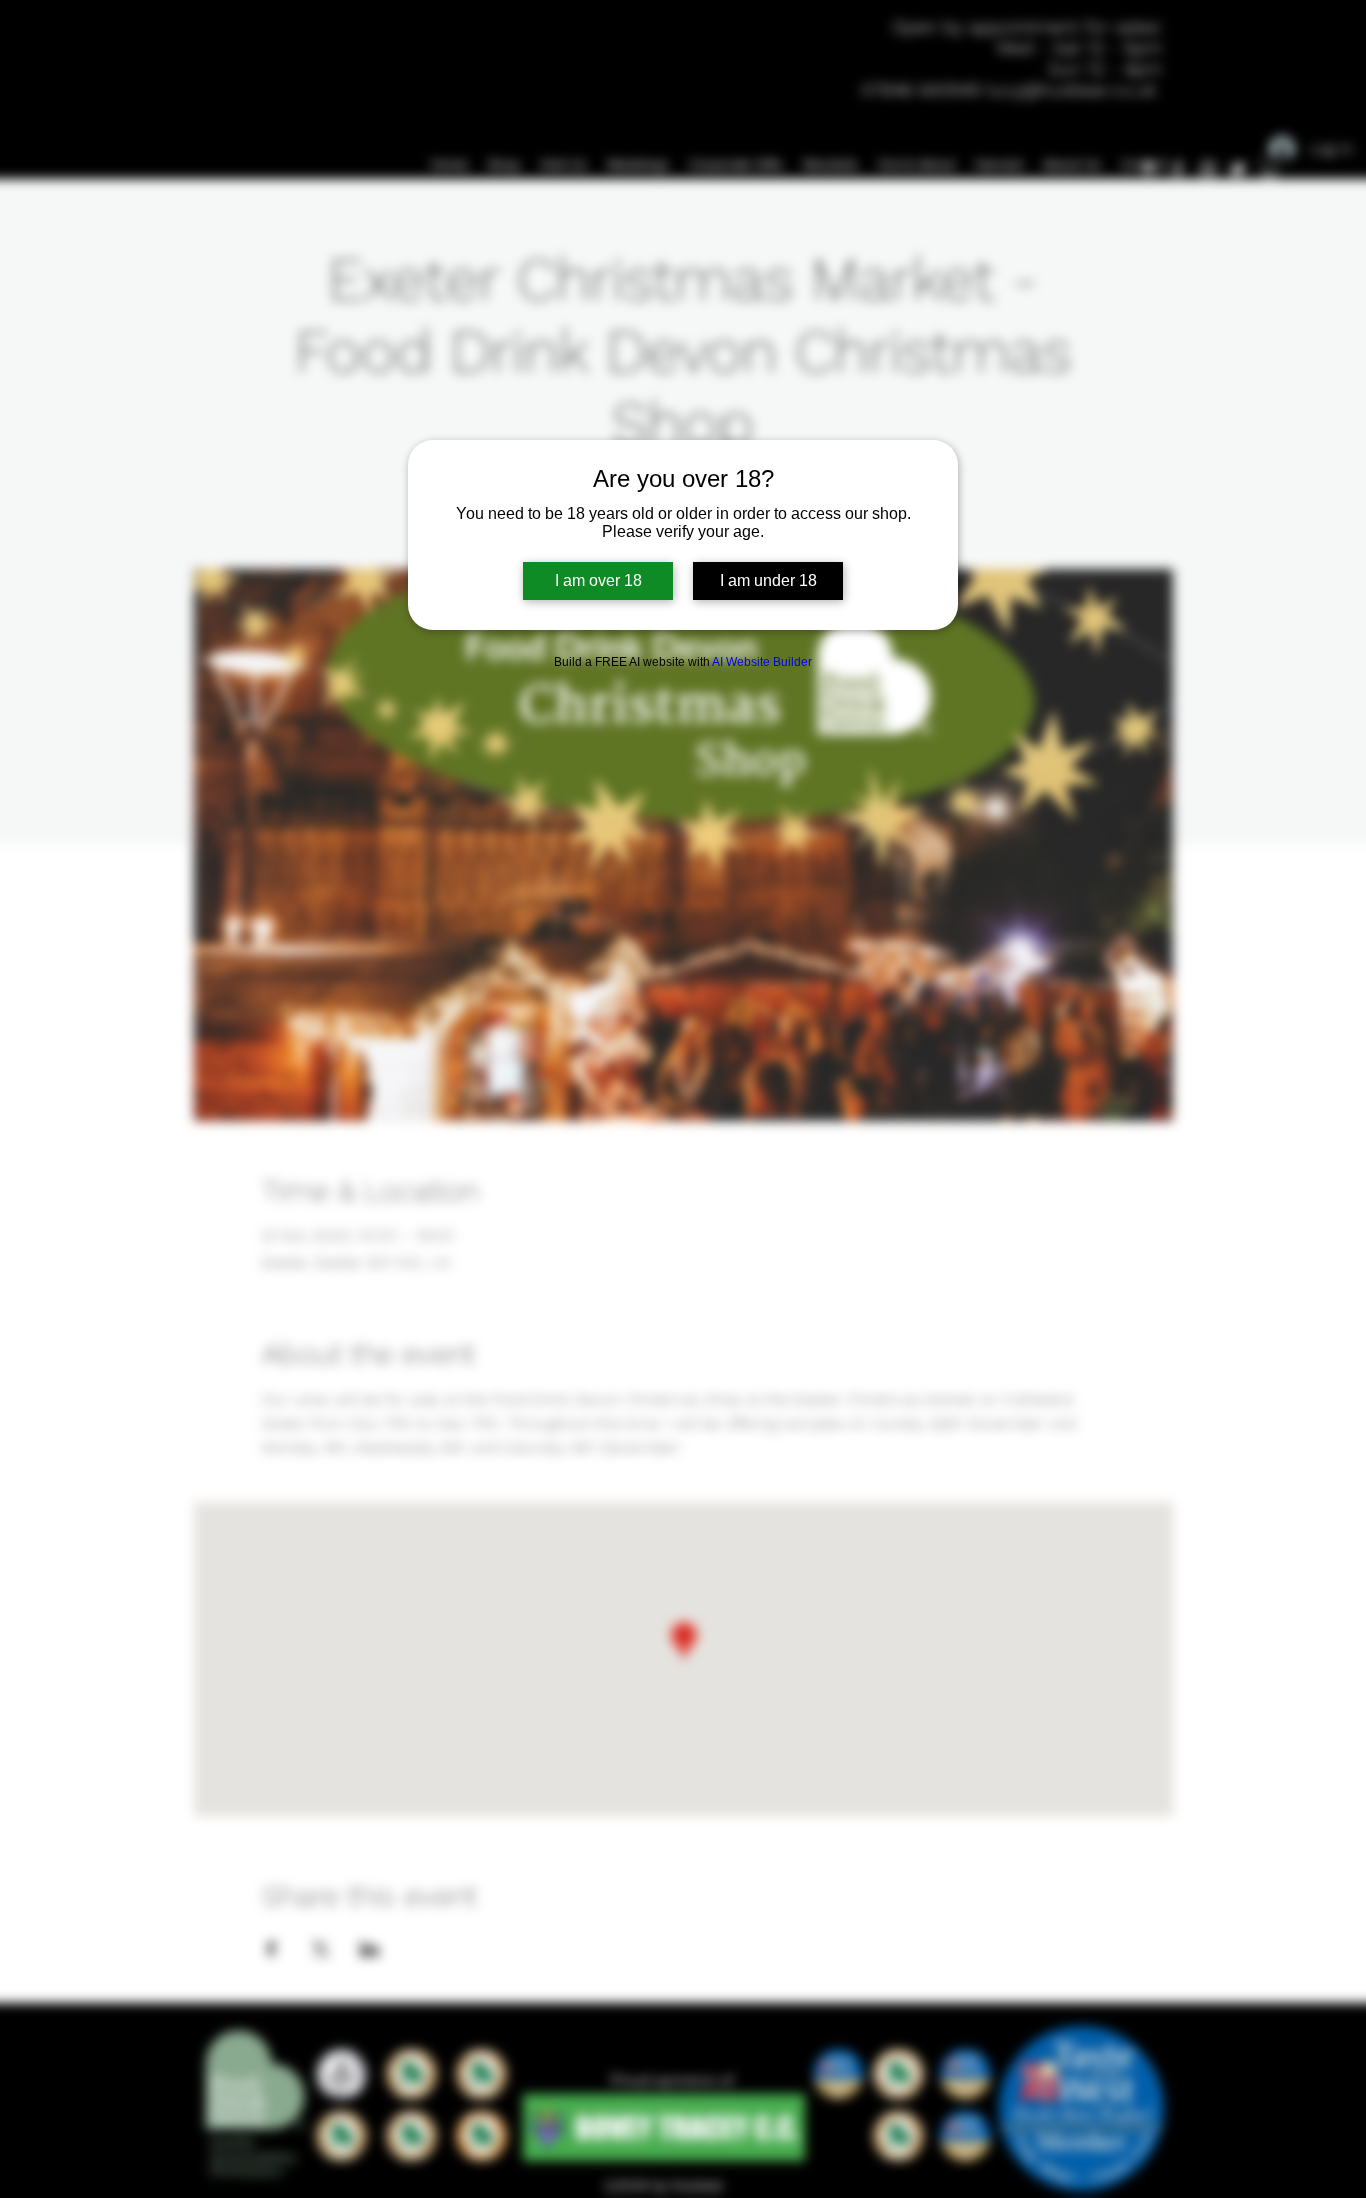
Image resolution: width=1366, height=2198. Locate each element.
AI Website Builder (762, 662)
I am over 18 (598, 580)
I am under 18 (768, 580)
